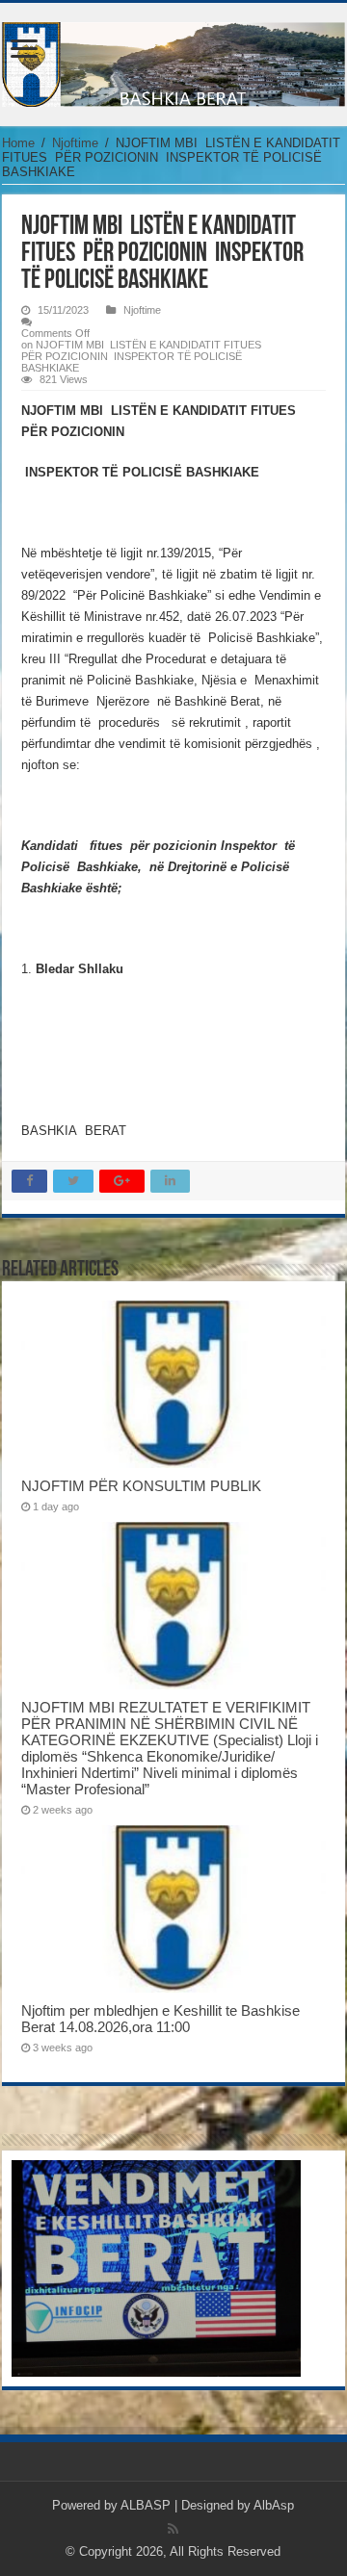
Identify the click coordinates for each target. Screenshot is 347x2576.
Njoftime (75, 143)
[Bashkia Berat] (173, 61)
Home (18, 143)
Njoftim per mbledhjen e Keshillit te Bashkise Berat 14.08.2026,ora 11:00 (160, 2019)
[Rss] (173, 2529)
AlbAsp (274, 2505)
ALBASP (146, 2505)
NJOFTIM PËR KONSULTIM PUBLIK (141, 1486)
